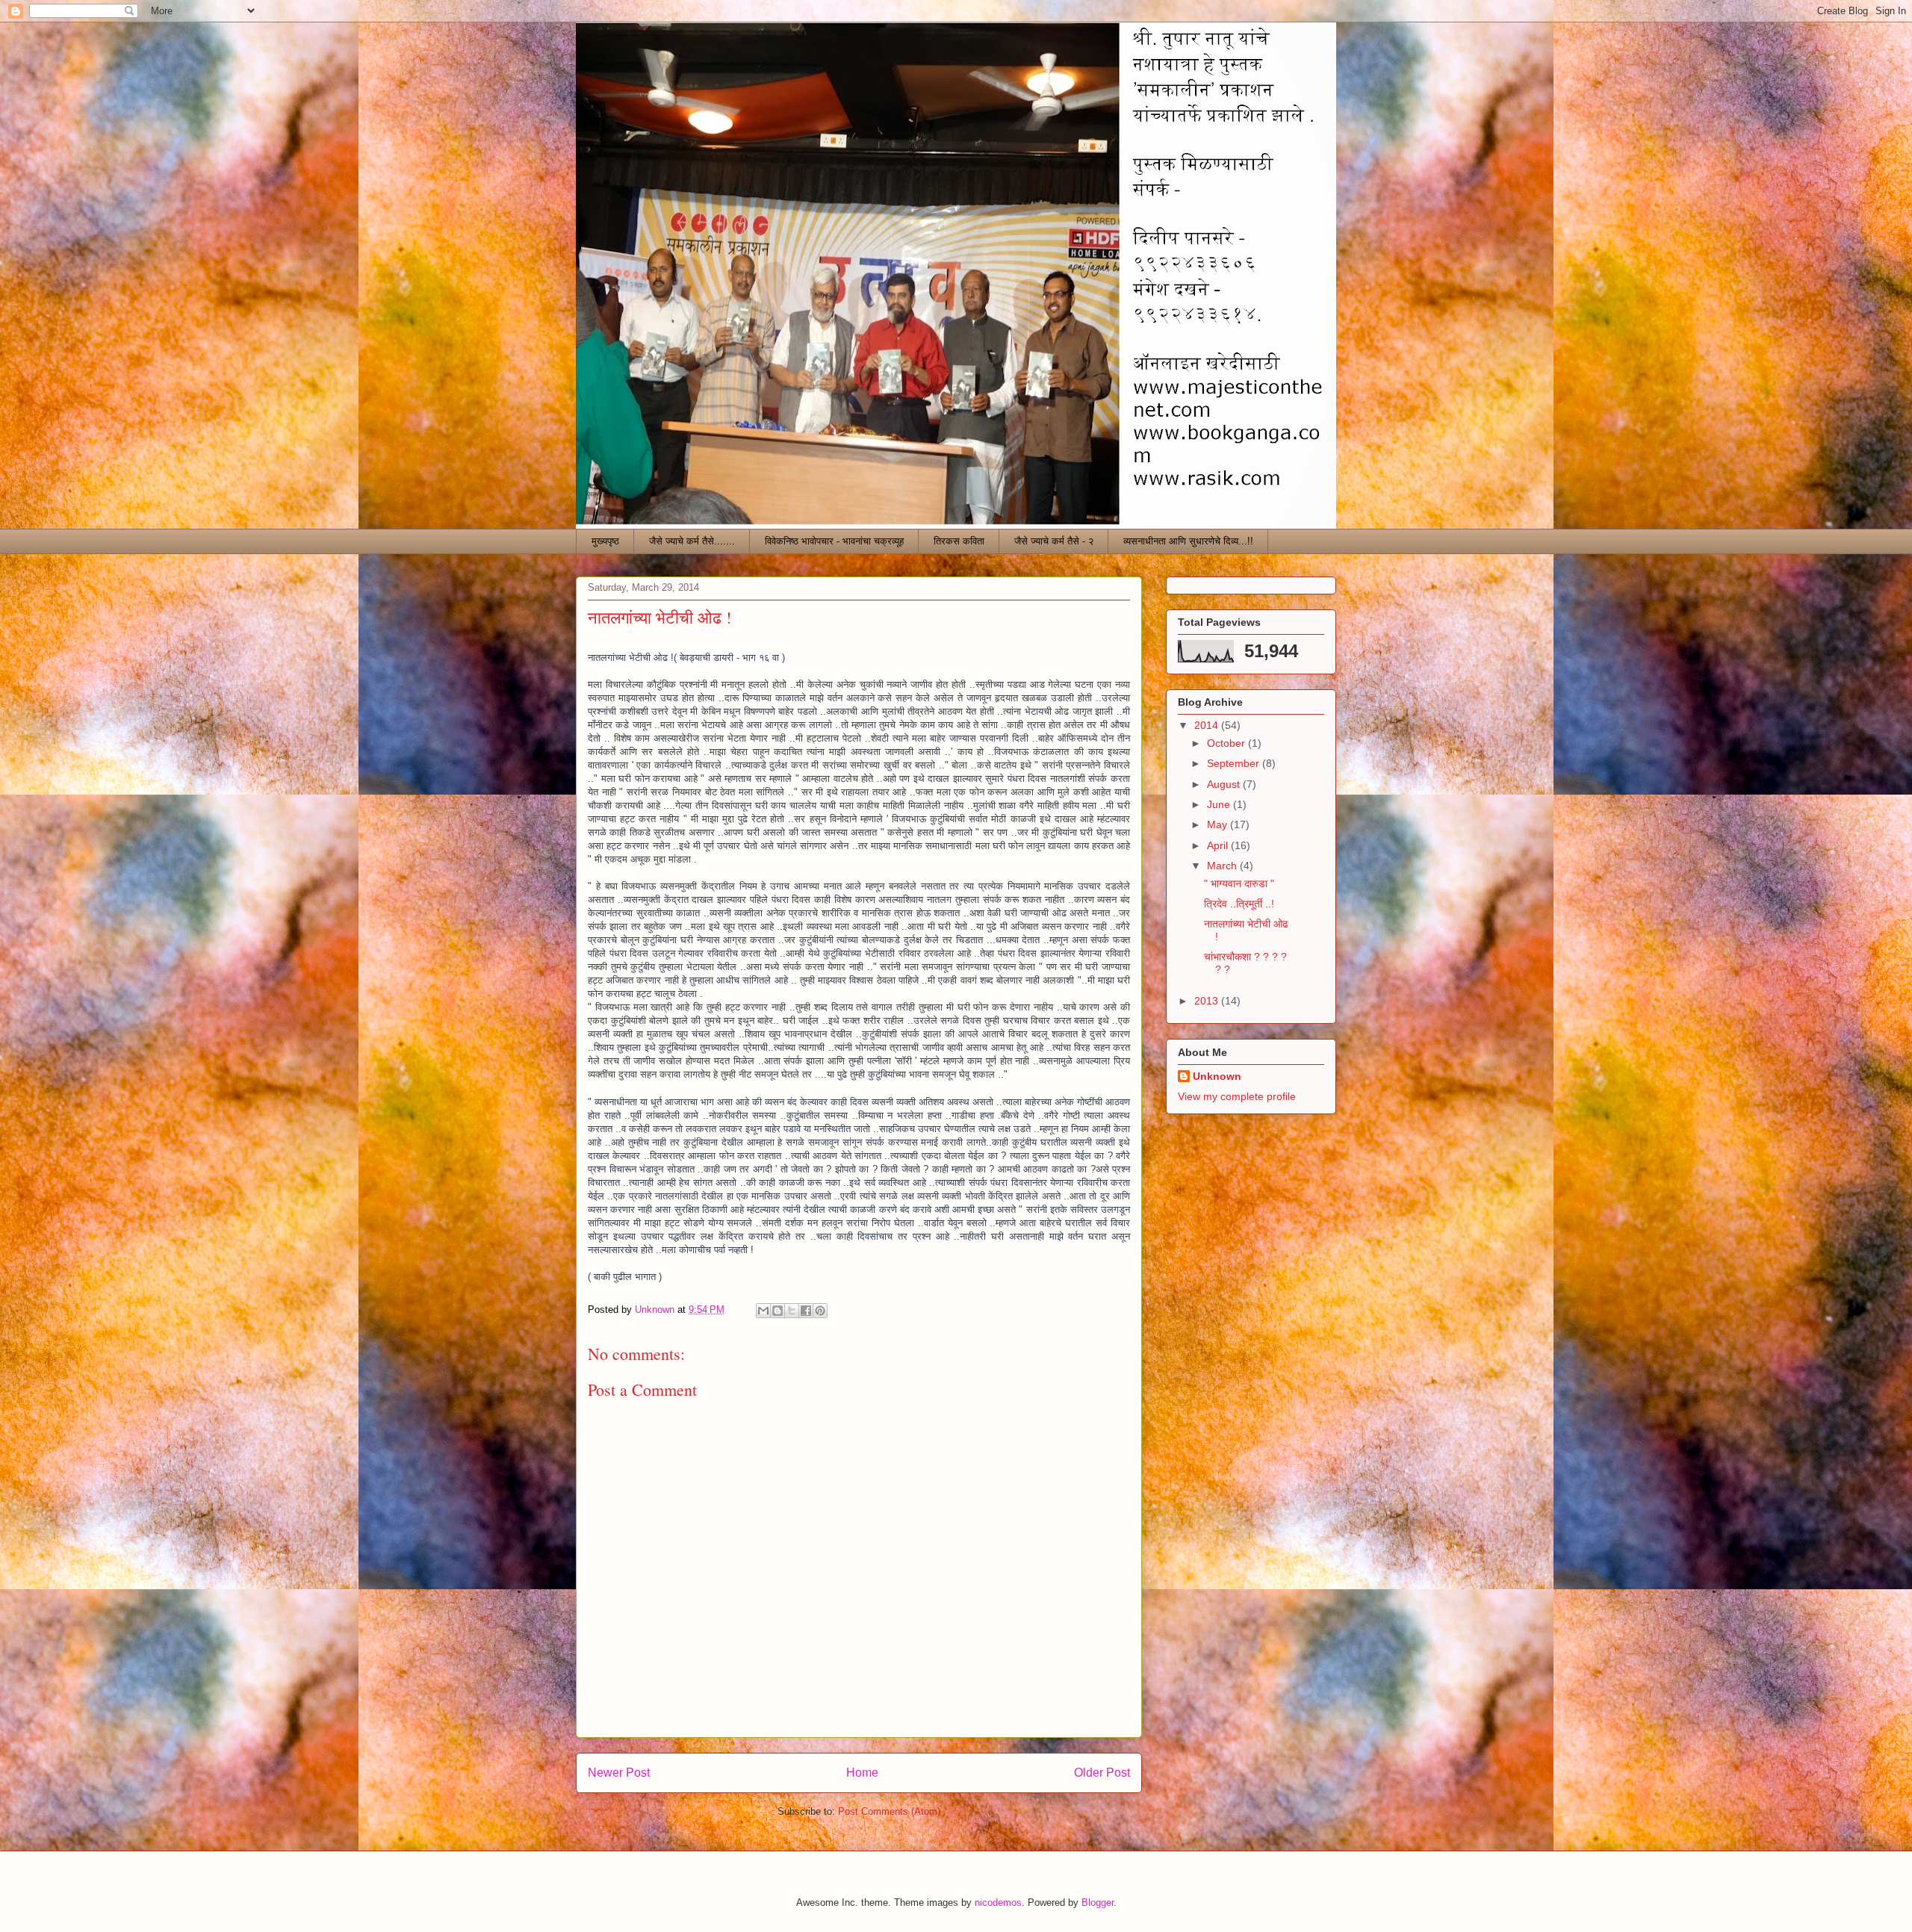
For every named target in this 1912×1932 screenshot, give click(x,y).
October (1227, 743)
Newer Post (619, 1773)
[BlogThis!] (777, 1311)
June (1220, 804)
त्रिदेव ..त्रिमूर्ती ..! (1239, 904)
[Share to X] (792, 1311)
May (1219, 824)
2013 (1208, 1001)
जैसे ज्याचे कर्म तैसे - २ (1054, 541)
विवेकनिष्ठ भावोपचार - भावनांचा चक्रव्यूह (834, 541)
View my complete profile (1237, 1096)
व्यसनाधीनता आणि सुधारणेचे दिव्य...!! (1188, 541)
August (1225, 784)
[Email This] (763, 1311)
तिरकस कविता (959, 541)
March (1223, 866)
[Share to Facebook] (806, 1311)
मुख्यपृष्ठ (605, 541)
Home (862, 1773)
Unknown (1217, 1076)
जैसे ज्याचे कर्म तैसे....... (692, 541)
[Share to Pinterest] (820, 1311)
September (1235, 763)
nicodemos (998, 1903)
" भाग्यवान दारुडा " (1239, 883)
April (1219, 845)
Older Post (1102, 1773)
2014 (1208, 725)
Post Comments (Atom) (889, 1811)
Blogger (1098, 1903)
